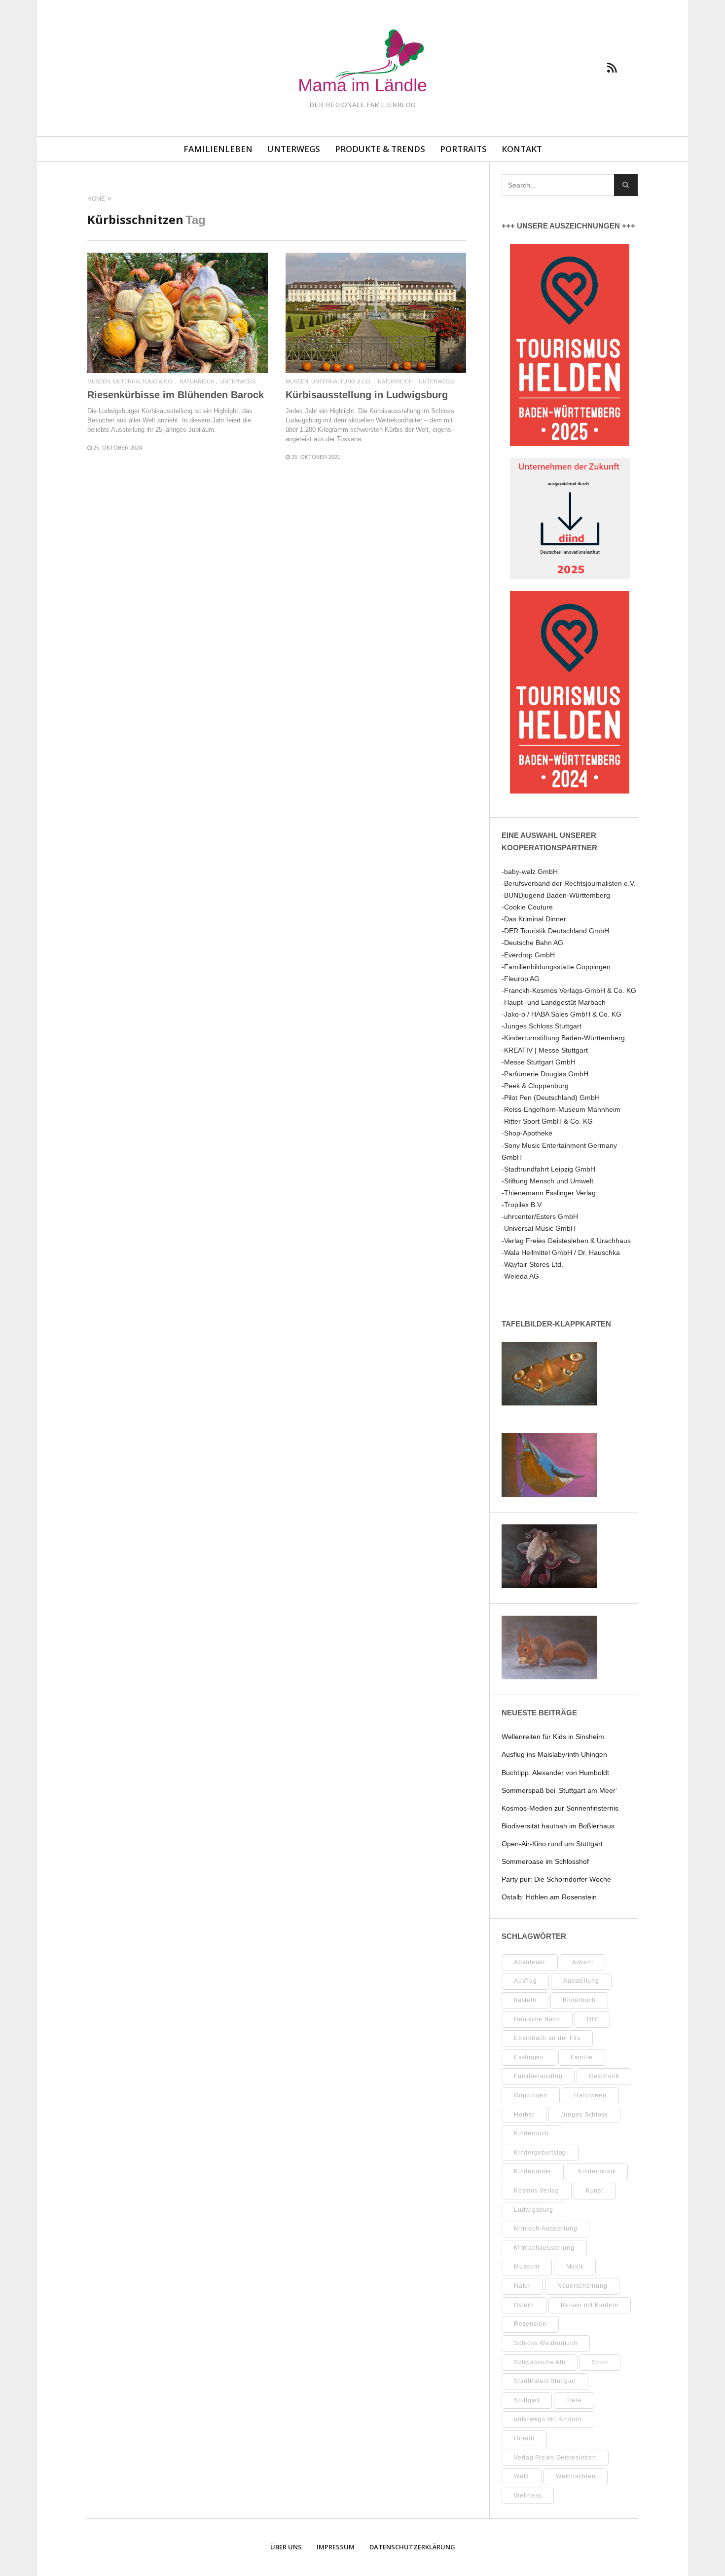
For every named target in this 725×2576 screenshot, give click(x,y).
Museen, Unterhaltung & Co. (130, 382)
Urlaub (524, 2438)
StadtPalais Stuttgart (545, 2381)
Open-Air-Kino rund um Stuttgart (552, 1844)
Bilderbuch (579, 2000)
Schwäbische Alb (540, 2362)
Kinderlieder (533, 2171)
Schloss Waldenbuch (546, 2343)
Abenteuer (530, 1962)
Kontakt (522, 149)
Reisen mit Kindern (590, 2305)
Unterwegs (294, 149)
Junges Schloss (585, 2115)
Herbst (524, 2115)
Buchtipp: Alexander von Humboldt (555, 1773)
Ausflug (525, 1981)
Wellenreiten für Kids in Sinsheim (553, 1737)
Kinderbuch (531, 2133)
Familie (582, 2057)
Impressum (336, 2547)
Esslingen (529, 2057)
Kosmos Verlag (537, 2191)
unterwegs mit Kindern (548, 2419)
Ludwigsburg (533, 2210)
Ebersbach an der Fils (547, 2038)
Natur (522, 2286)
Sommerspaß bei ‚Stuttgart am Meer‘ (559, 1790)
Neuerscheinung (582, 2286)
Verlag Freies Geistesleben (555, 2458)
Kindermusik (597, 2171)
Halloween (590, 2095)
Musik (575, 2267)
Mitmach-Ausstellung (545, 2229)
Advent (583, 1962)
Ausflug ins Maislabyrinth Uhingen (554, 1754)
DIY (592, 2019)
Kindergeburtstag (540, 2153)
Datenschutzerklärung (412, 2547)
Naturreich (197, 382)
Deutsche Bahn (537, 2019)
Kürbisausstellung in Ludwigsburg (367, 395)
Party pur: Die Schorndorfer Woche (556, 1879)
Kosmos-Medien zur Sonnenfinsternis (560, 1808)
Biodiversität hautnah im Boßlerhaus (558, 1826)
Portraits (463, 149)
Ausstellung (581, 1981)
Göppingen (531, 2095)
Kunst (595, 2191)
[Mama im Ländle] (362, 62)
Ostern (524, 2305)
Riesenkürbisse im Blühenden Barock (176, 395)
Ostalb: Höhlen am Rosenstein (549, 1897)
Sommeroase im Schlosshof (545, 1861)
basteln (525, 2000)
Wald (522, 2476)
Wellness (528, 2496)
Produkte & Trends (380, 149)
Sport (600, 2362)
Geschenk (604, 2076)
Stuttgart (527, 2400)
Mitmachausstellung (544, 2248)
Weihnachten (576, 2476)
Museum (527, 2267)
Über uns (286, 2547)
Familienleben (218, 149)
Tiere (574, 2400)
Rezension (530, 2324)
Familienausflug (538, 2076)
